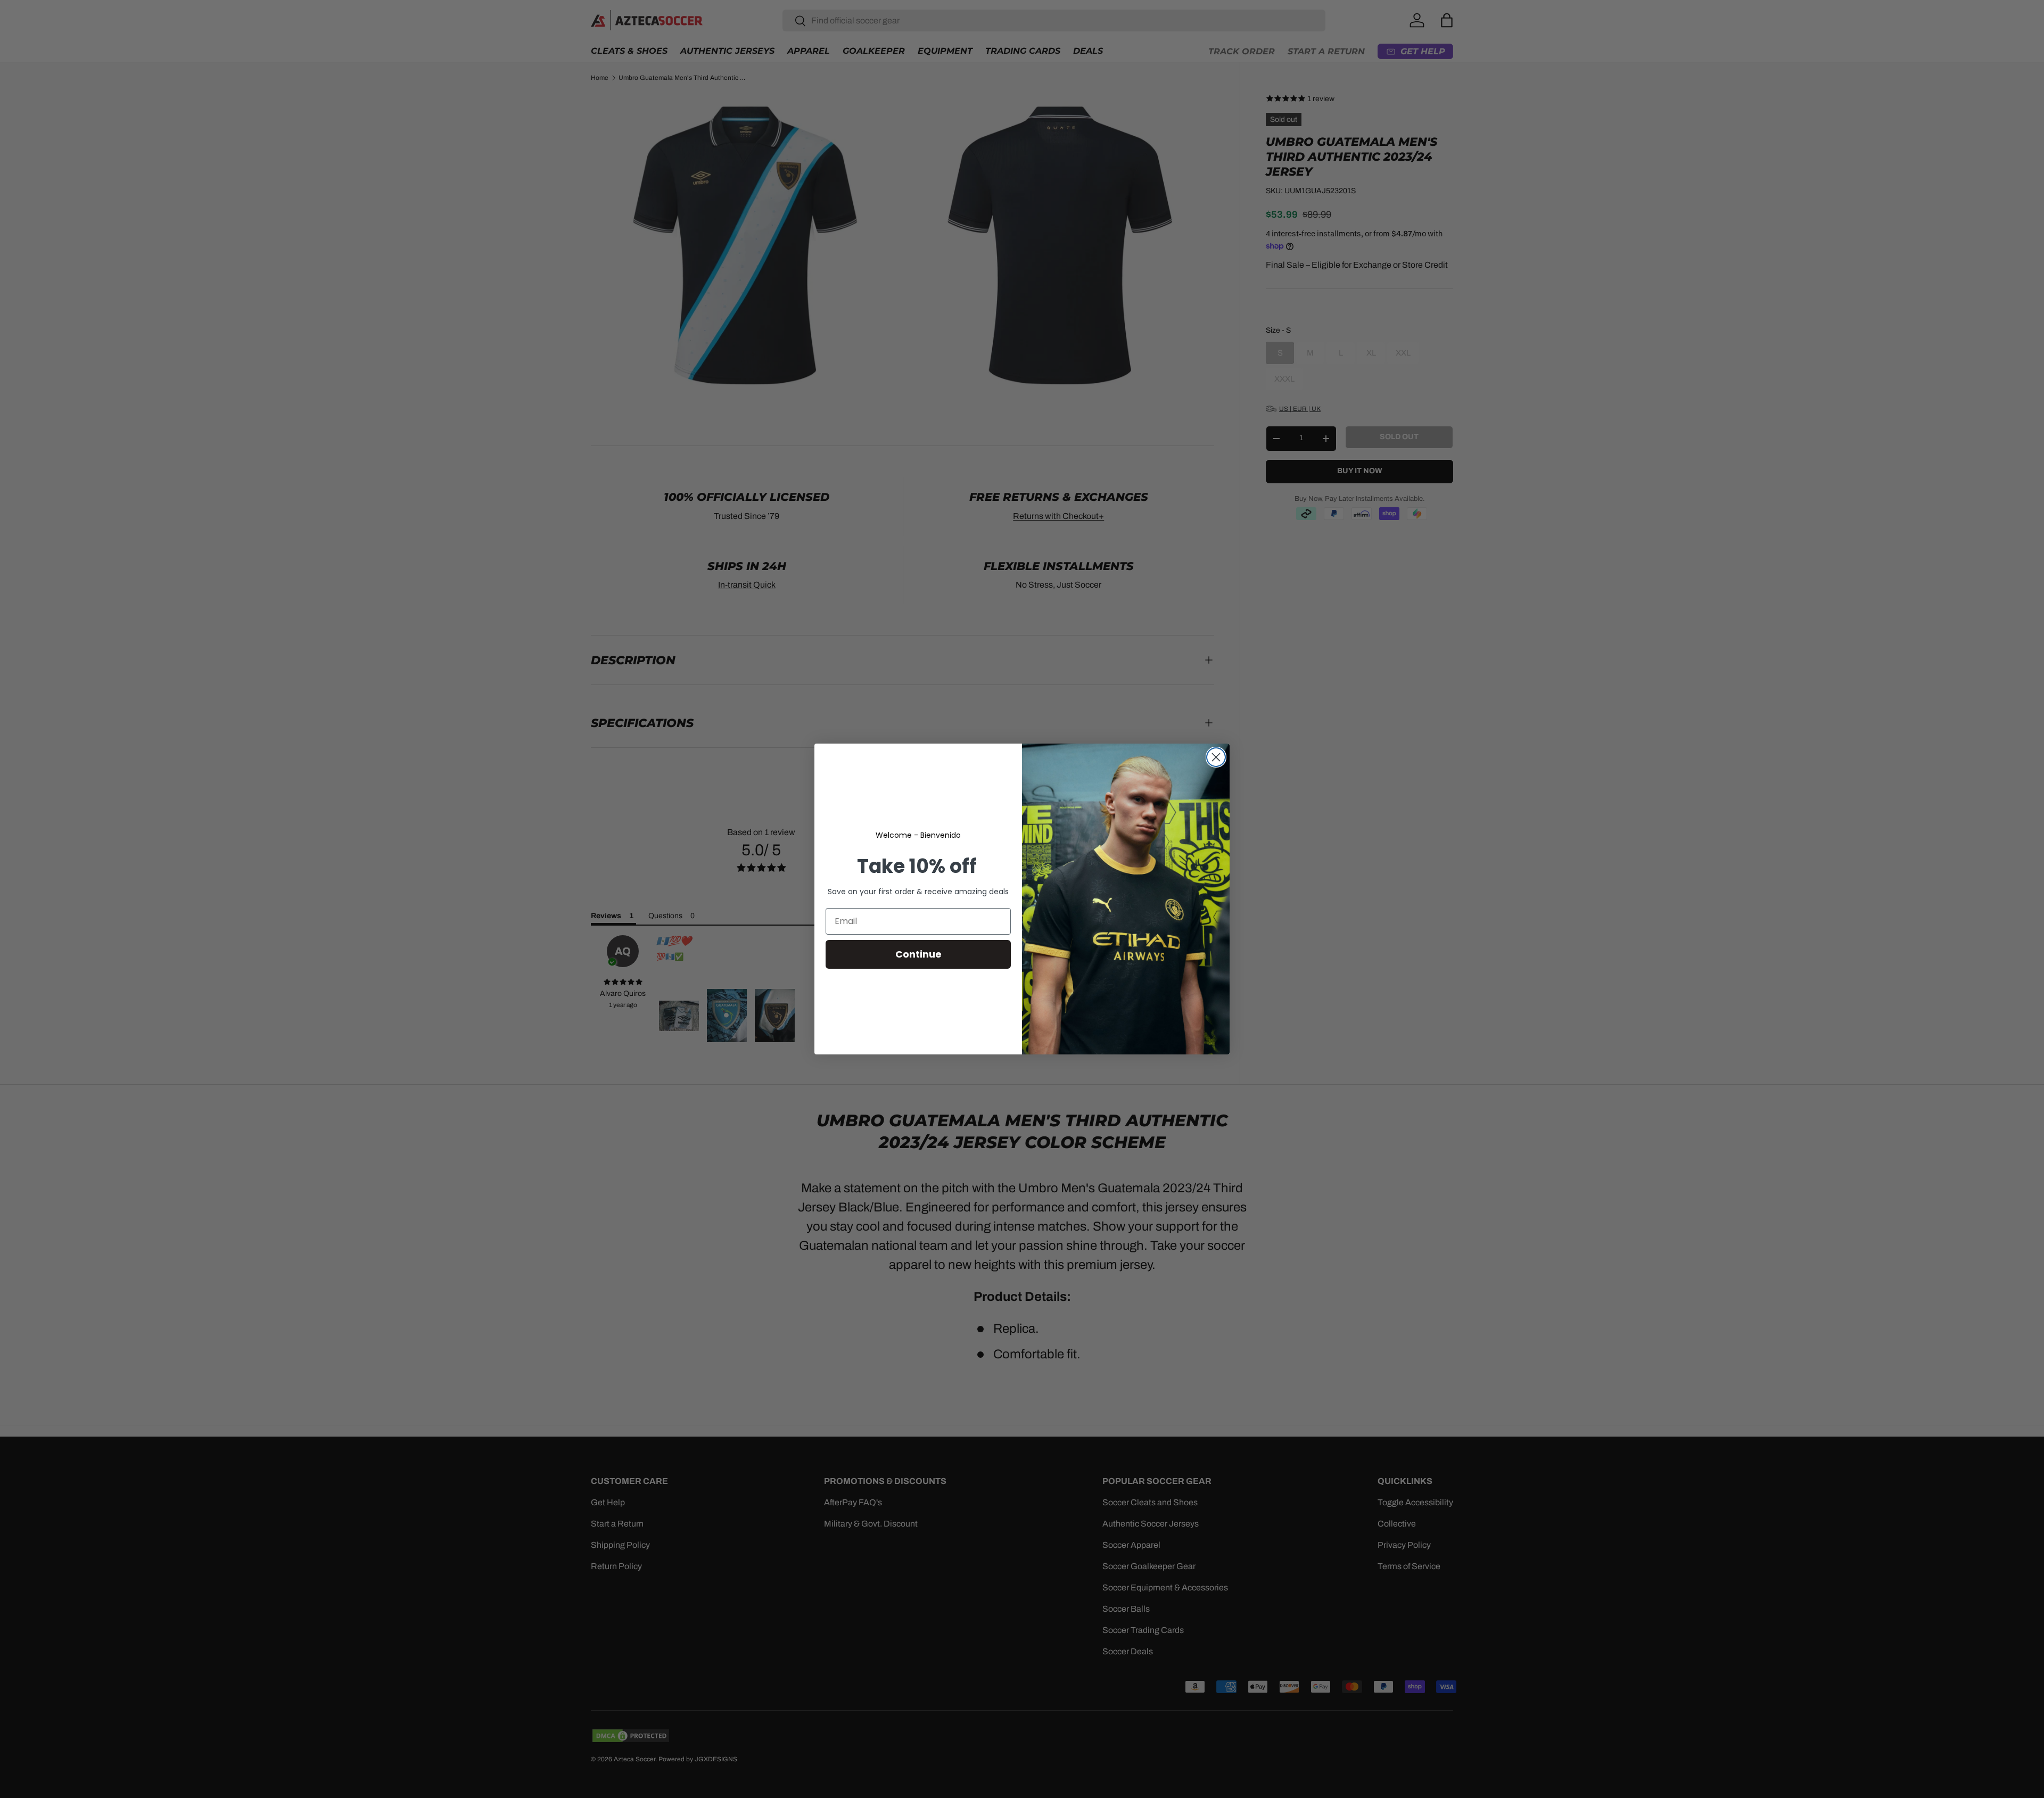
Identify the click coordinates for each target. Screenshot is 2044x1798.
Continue (918, 954)
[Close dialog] (1216, 757)
